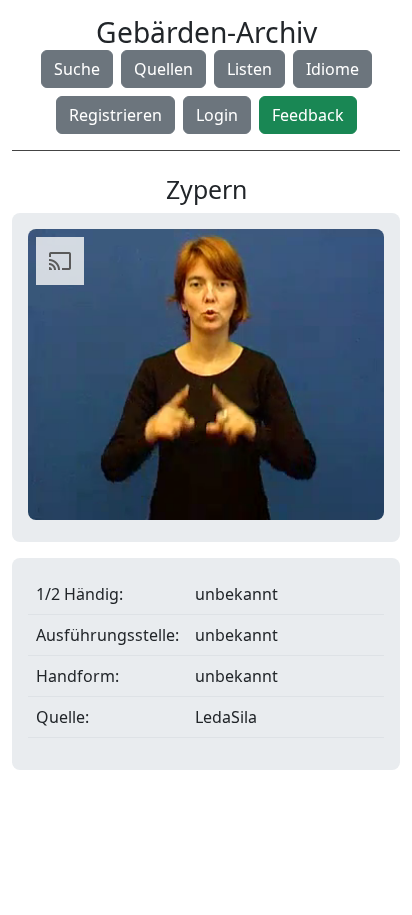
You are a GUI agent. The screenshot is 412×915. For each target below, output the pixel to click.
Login (217, 115)
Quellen (163, 69)
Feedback (308, 115)
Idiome (332, 69)
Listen (249, 69)
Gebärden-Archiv (206, 32)
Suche (77, 69)
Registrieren (115, 115)
